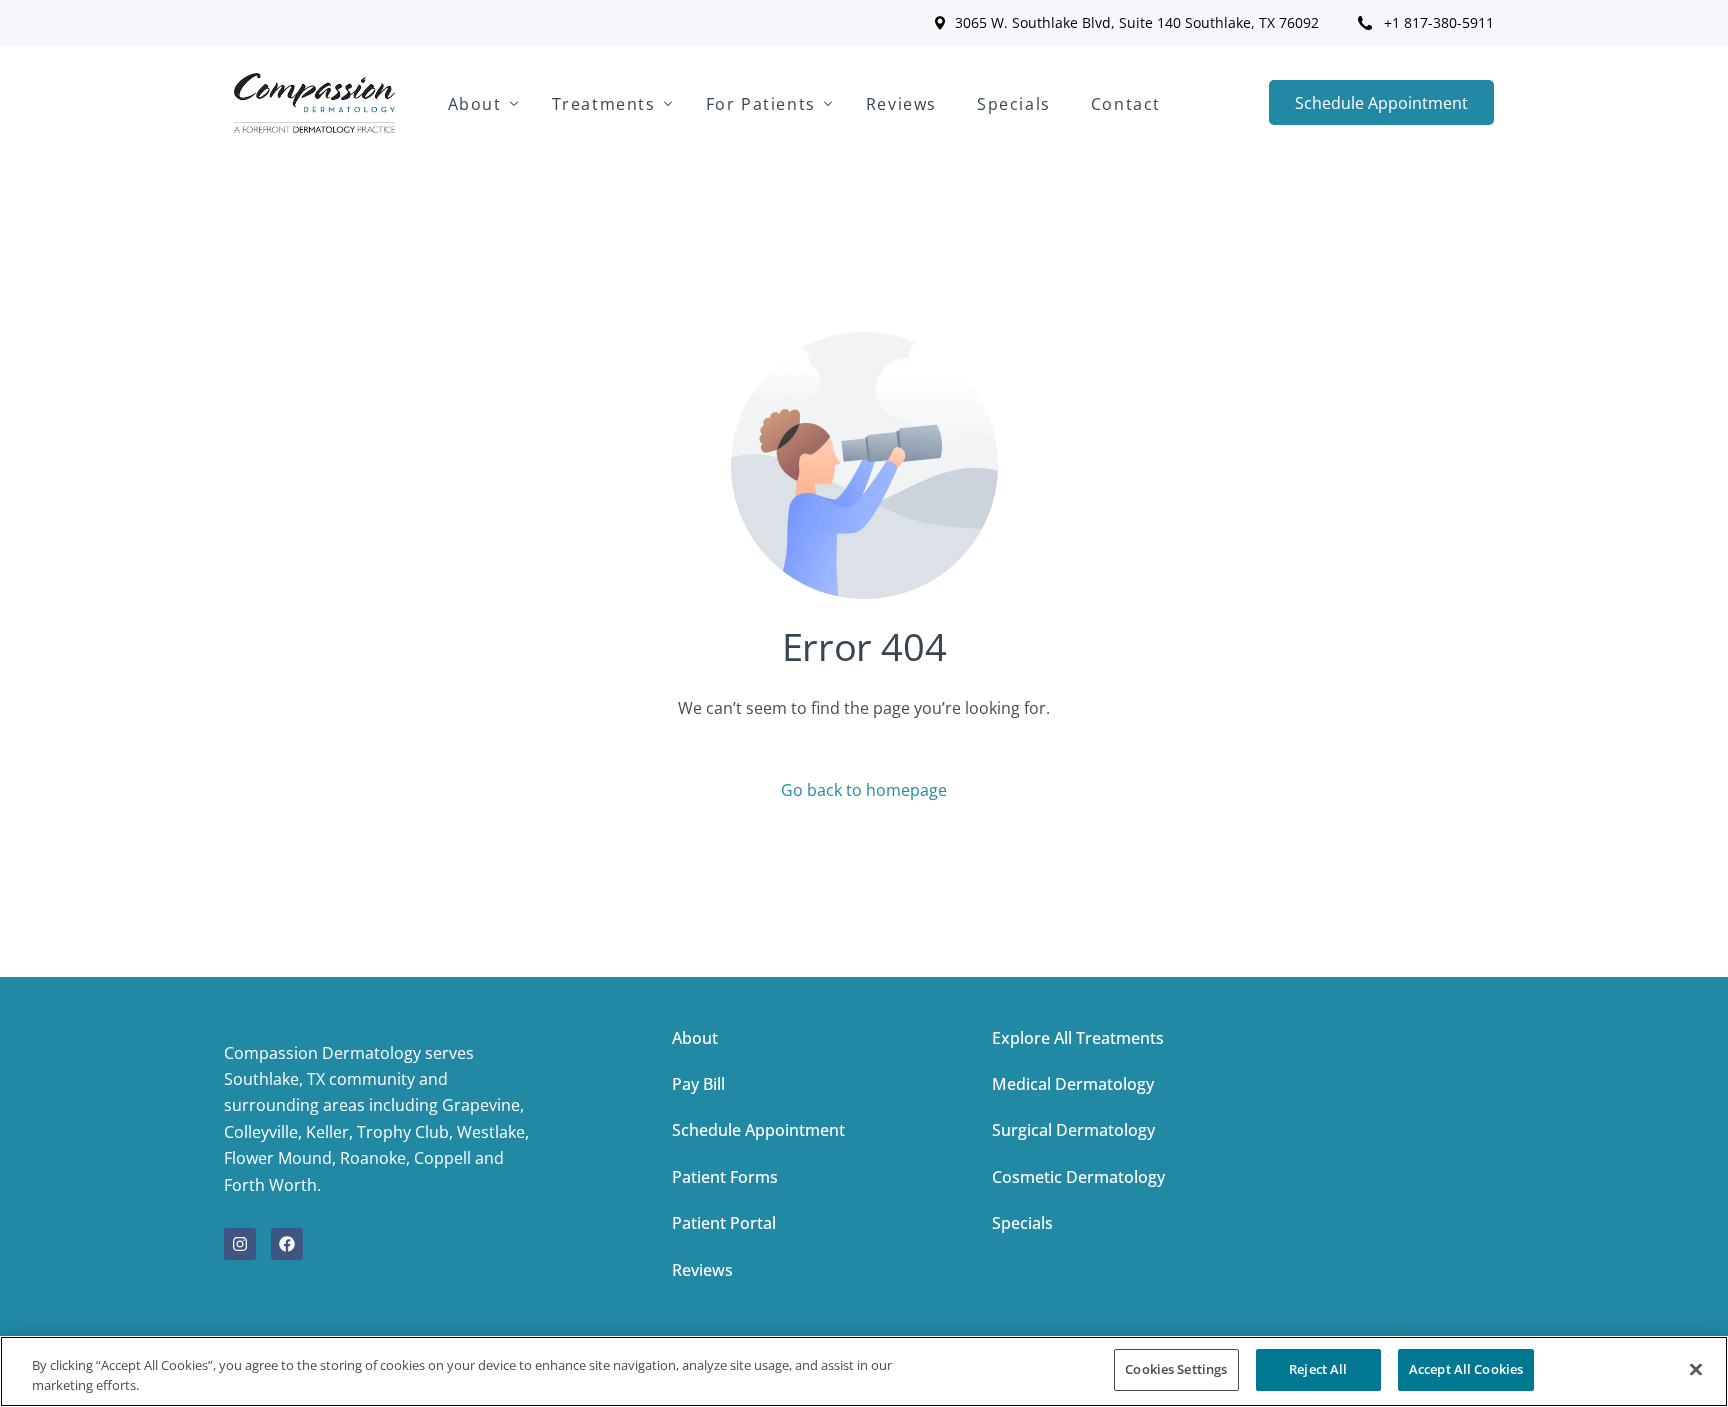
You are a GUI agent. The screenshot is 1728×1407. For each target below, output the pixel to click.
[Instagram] (240, 1244)
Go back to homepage (864, 790)
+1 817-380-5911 (1439, 23)
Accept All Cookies (1466, 1369)
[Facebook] (287, 1244)
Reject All (1318, 1369)
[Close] (1696, 1369)
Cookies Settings (1176, 1369)
